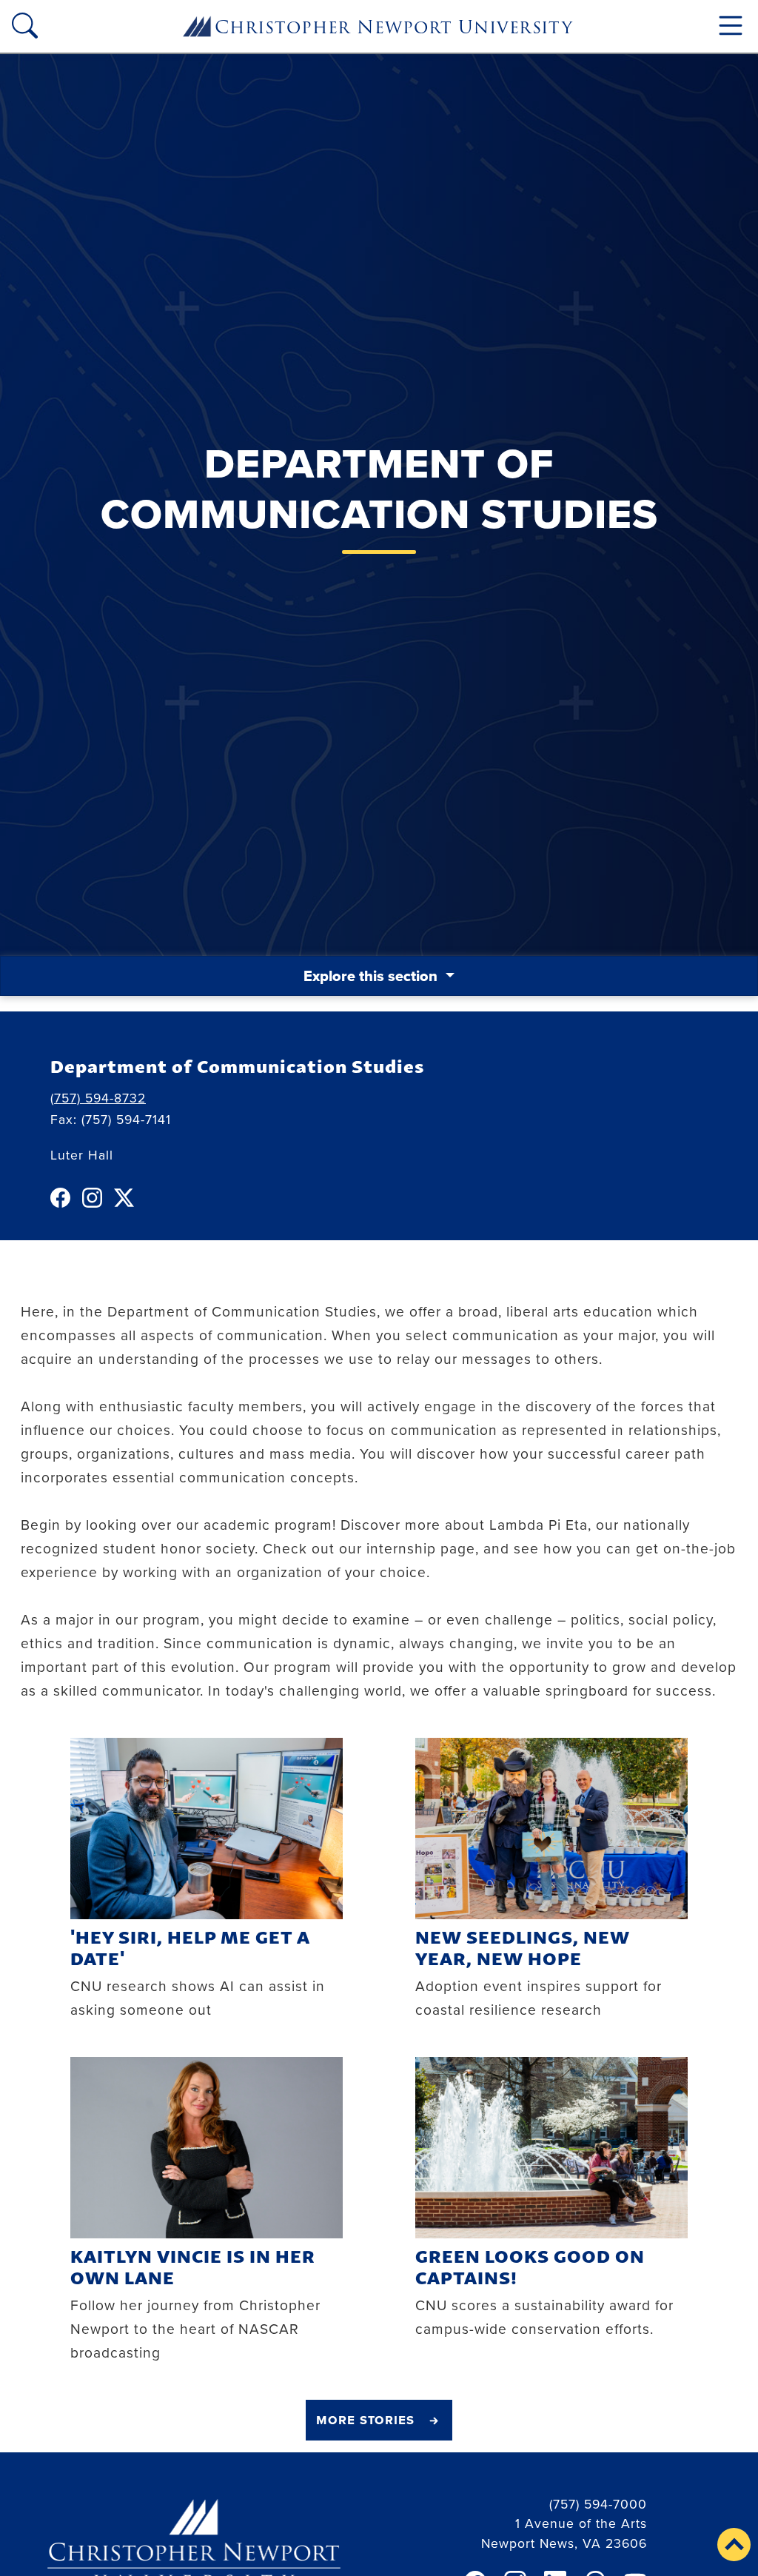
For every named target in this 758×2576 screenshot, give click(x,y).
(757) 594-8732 (98, 1098)
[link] (63, 1198)
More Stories (365, 2419)
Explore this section (372, 976)
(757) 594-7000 (598, 2504)
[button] (734, 2545)
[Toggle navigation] (731, 26)
